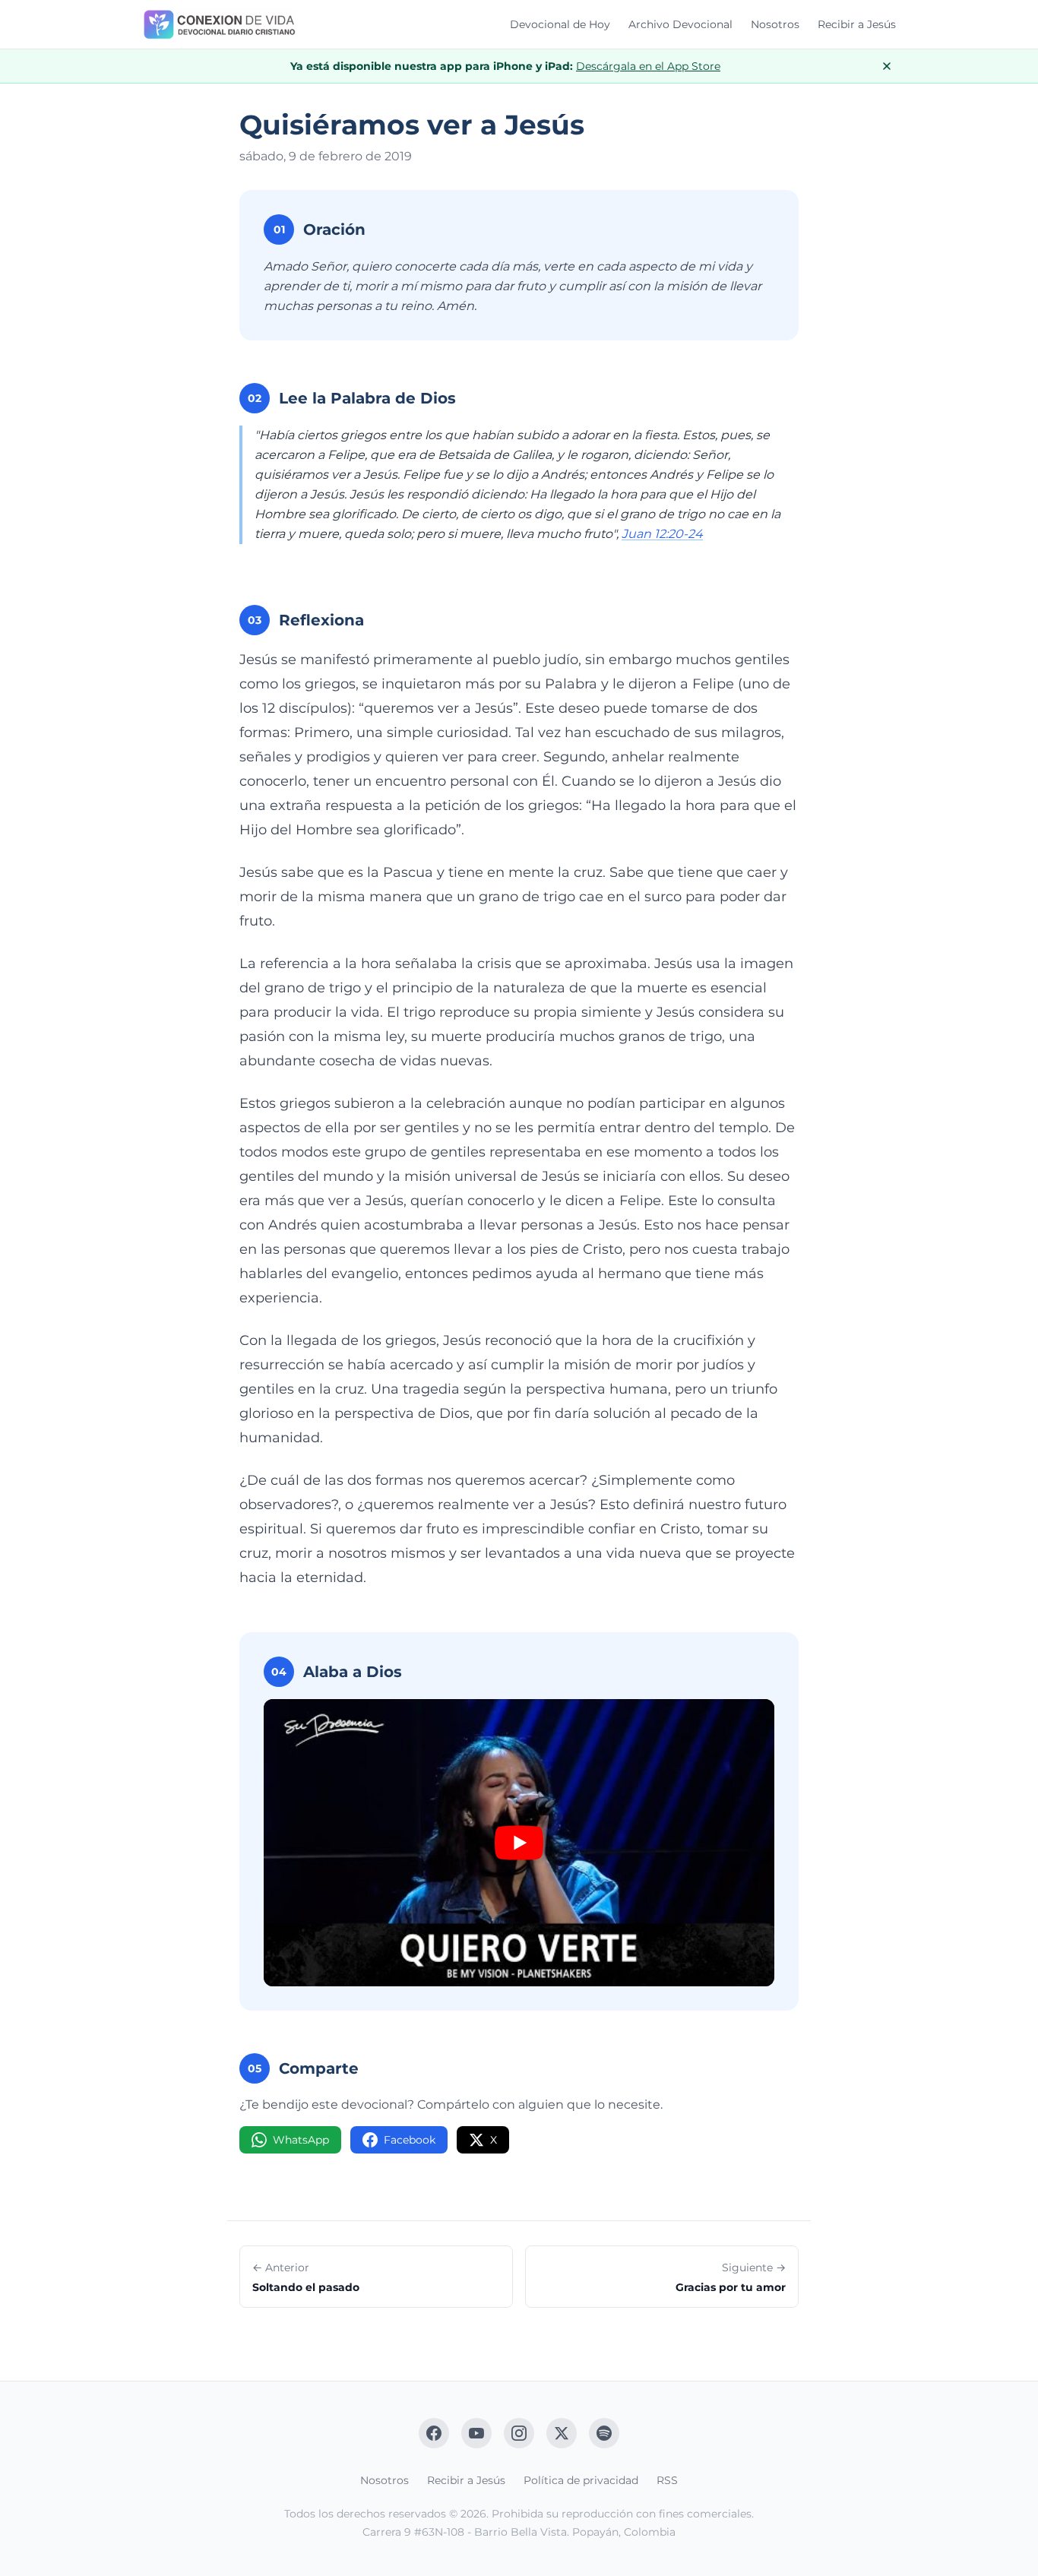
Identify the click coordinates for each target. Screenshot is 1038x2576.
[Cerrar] (887, 66)
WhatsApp (301, 2140)
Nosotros (775, 24)
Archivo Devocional (680, 24)
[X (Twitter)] (562, 2433)
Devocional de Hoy (560, 24)
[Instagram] (519, 2433)
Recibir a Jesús (857, 24)
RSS (667, 2480)
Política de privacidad (581, 2480)
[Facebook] (434, 2433)
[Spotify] (604, 2433)
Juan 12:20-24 (662, 534)
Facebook (410, 2140)
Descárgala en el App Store (648, 66)
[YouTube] (476, 2433)
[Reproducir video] (519, 1843)
